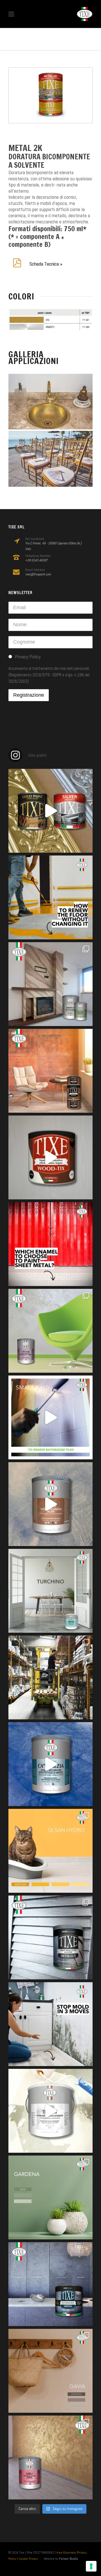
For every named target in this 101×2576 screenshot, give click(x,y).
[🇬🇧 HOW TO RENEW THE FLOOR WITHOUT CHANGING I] (50, 897)
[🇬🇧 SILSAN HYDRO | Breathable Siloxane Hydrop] (50, 1851)
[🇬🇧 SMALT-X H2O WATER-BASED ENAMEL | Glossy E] (50, 1417)
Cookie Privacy (28, 2559)
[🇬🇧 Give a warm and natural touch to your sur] (50, 1157)
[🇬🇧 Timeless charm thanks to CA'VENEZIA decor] (50, 1764)
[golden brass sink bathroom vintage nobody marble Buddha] (50, 402)
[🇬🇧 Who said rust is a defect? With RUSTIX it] (50, 1071)
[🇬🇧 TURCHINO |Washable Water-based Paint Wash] (50, 1591)
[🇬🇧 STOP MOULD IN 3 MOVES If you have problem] (50, 2024)
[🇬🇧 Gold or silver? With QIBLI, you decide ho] (50, 2457)
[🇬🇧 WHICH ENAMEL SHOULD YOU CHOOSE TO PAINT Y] (50, 1244)
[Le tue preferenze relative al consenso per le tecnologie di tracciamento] (91, 2566)
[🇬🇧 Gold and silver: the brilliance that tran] (50, 811)
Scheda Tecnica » (46, 264)
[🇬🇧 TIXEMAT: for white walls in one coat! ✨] (50, 2111)
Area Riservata (66, 2553)
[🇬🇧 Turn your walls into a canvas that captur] (50, 1331)
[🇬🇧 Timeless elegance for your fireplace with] (50, 984)
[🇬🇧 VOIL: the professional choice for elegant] (50, 1504)
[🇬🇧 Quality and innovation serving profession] (50, 1677)
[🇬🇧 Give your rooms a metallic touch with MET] (50, 1937)
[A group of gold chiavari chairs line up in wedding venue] (50, 459)
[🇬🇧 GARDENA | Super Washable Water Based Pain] (50, 2197)
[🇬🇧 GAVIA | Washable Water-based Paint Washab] (50, 2371)
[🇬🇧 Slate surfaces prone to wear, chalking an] (50, 2284)
